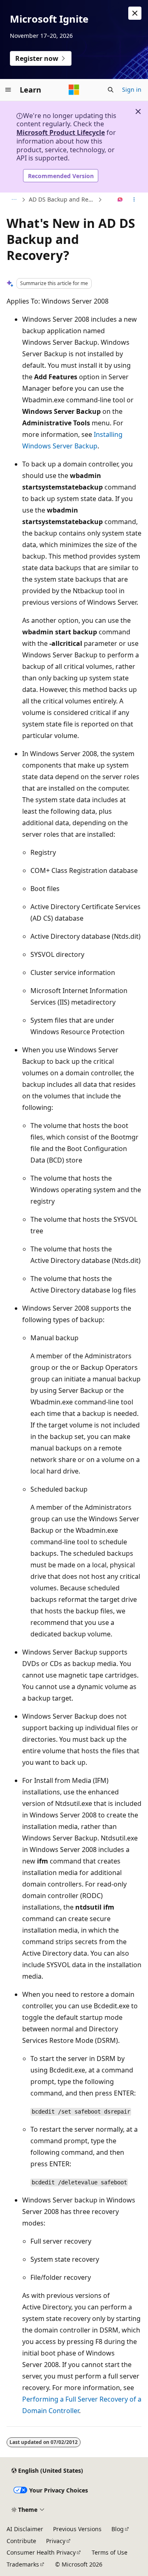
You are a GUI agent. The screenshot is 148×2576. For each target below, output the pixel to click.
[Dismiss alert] (135, 13)
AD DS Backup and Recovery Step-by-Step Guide (62, 199)
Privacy (56, 2541)
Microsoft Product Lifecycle (61, 132)
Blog (118, 2529)
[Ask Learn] (120, 200)
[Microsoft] (74, 90)
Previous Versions (77, 2529)
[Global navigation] (8, 90)
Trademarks (23, 2564)
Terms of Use (110, 2552)
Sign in (132, 89)
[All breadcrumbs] (14, 200)
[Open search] (111, 90)
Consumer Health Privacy (41, 2552)
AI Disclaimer (25, 2529)
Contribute (21, 2541)
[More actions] (134, 200)
